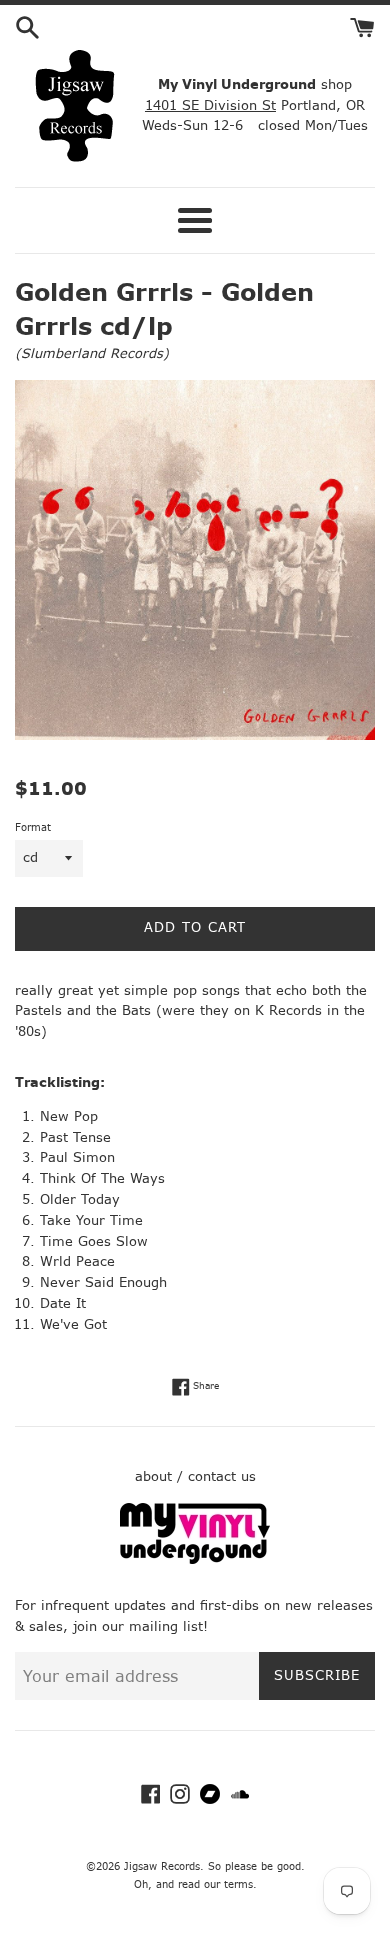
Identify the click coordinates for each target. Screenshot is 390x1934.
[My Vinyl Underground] (195, 1559)
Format (33, 827)
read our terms (215, 1884)
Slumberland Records (92, 353)
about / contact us (195, 1476)
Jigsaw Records (162, 1866)
